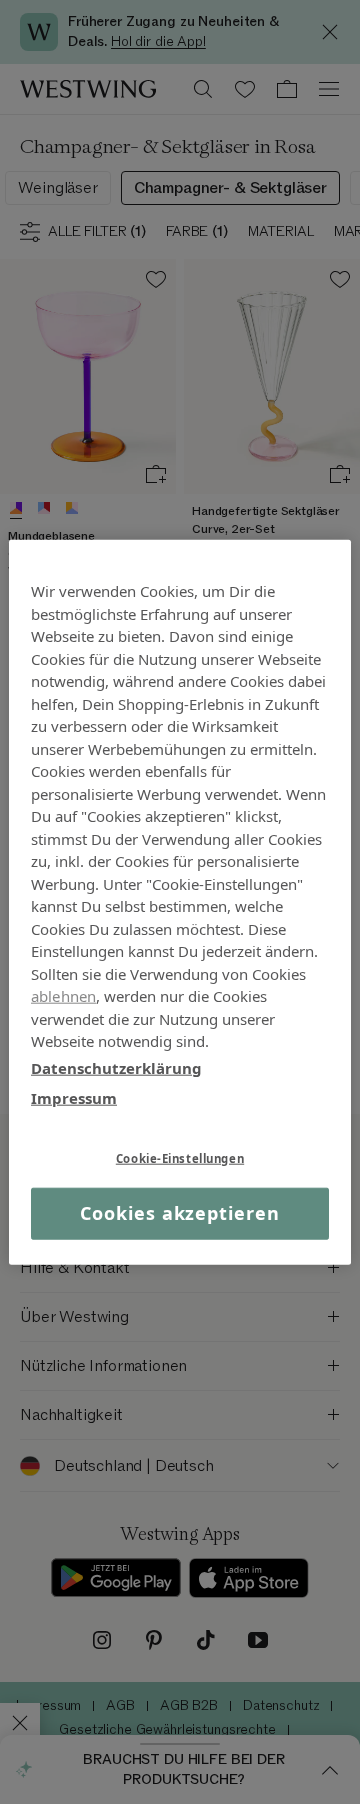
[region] (180, 902)
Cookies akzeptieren (179, 1213)
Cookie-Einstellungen (180, 1157)
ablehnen (63, 996)
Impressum (74, 1098)
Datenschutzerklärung (116, 1067)
